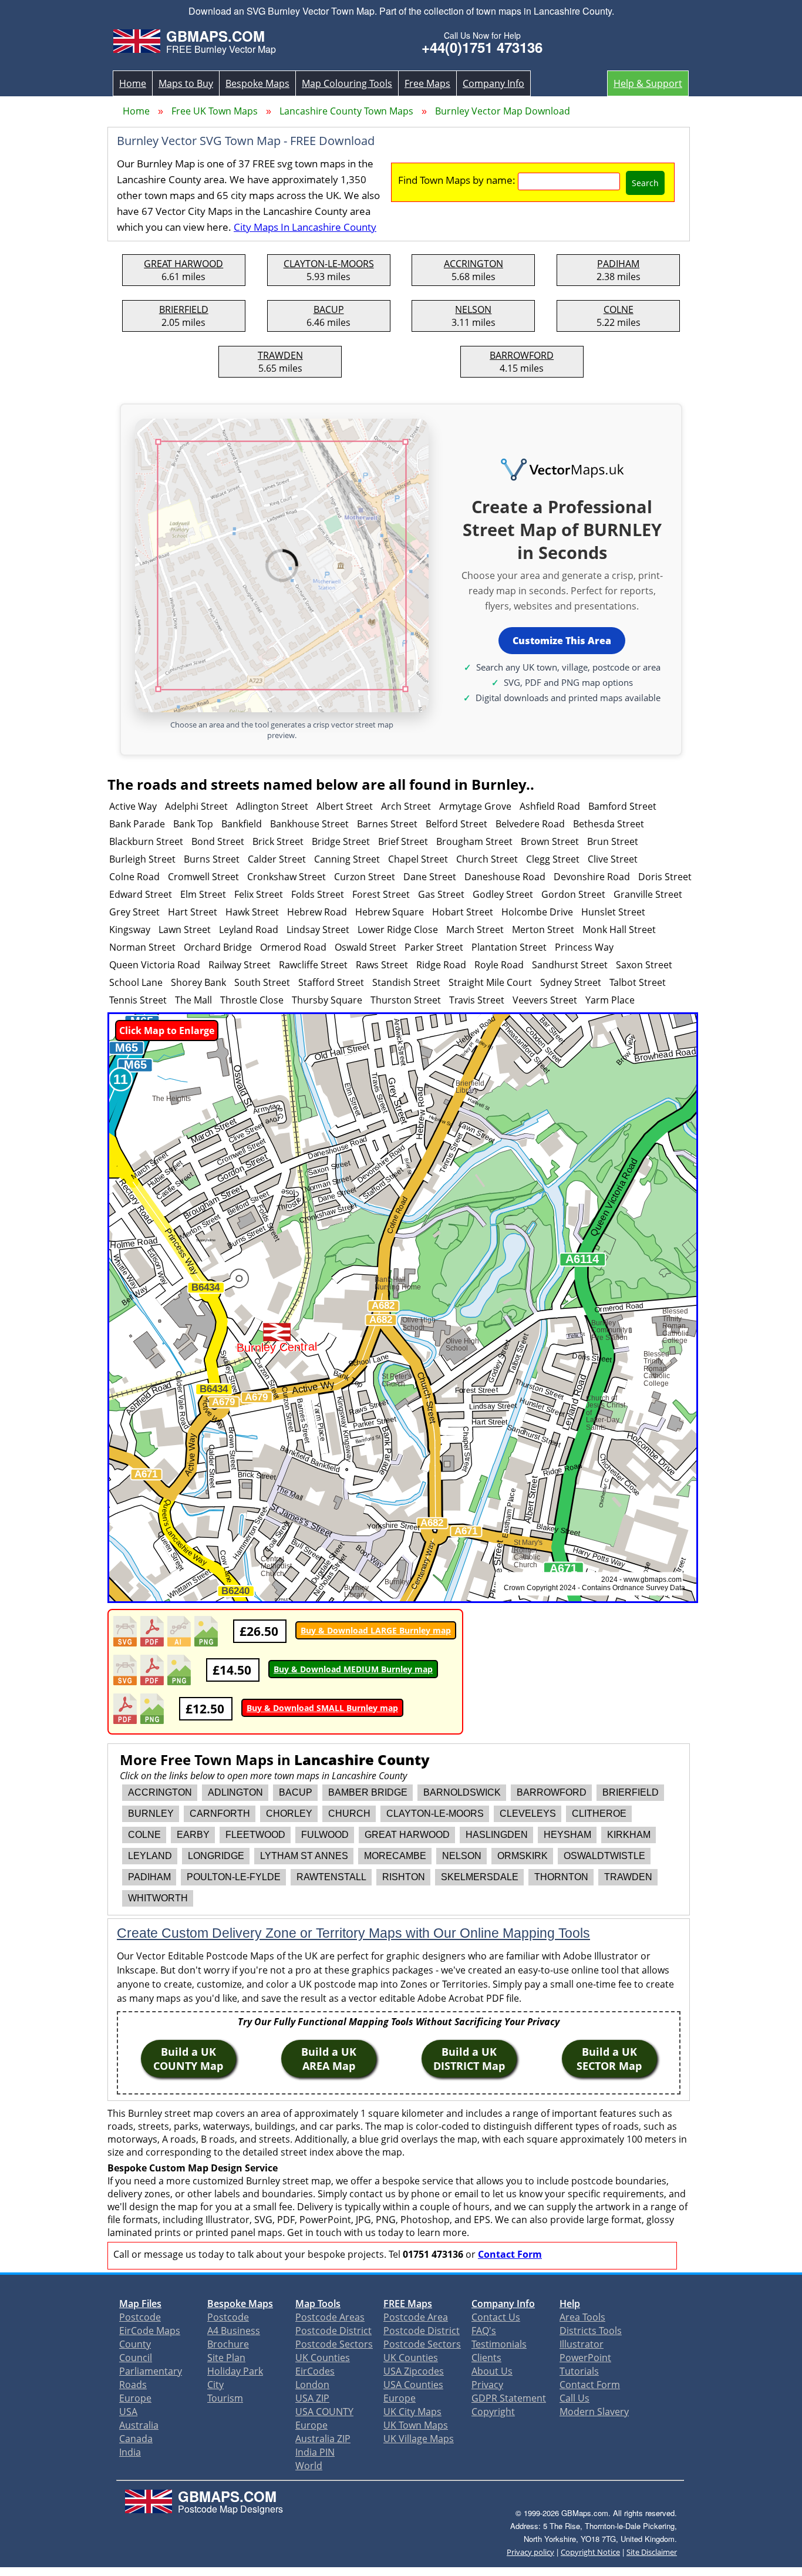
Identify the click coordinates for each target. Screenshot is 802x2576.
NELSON (473, 309)
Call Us (574, 2398)
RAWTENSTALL (331, 1877)
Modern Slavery (594, 2412)
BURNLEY (151, 1814)
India (130, 2452)
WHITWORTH (158, 1898)
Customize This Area (562, 641)
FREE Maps (408, 2304)
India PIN (315, 2452)
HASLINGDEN (497, 1835)
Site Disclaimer (652, 2552)
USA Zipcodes (414, 2371)
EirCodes (315, 2371)
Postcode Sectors (334, 2344)
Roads (133, 2385)
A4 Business (234, 2331)
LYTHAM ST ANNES (304, 1856)
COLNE (619, 309)
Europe (135, 2398)
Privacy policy (530, 2552)
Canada (136, 2439)
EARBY (193, 1835)
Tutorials (579, 2371)
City (215, 2385)
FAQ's (484, 2331)
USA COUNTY (324, 2412)
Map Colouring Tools (347, 83)
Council (136, 2358)
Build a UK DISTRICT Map (469, 2059)
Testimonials (499, 2344)
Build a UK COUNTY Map (188, 2059)
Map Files (140, 2304)
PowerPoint (585, 2358)
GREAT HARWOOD (183, 264)
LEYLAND (150, 1856)
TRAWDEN (280, 355)
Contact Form (510, 2254)
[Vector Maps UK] (562, 470)
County (135, 2344)
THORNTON (561, 1877)
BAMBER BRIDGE (368, 1792)
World (309, 2466)
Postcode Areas (330, 2317)
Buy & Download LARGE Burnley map (376, 1630)
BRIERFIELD (184, 309)
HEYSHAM (567, 1835)
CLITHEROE (599, 1814)
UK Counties (323, 2358)
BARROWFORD (522, 355)
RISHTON (404, 1877)
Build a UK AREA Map (329, 2059)
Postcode (140, 2317)
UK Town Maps (416, 2425)
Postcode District (333, 2331)
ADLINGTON (235, 1792)
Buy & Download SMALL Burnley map (322, 1708)
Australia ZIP (323, 2439)
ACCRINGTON (474, 264)
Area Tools (582, 2317)
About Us (492, 2371)
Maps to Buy (186, 83)
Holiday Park (235, 2371)
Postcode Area (416, 2317)
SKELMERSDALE (480, 1877)
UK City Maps (412, 2412)
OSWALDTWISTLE (604, 1856)
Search (645, 183)
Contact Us (496, 2317)
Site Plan (226, 2358)
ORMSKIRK (523, 1856)
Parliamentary (151, 2371)
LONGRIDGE (216, 1856)
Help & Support (648, 83)
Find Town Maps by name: (457, 180)
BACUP (329, 309)
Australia (139, 2425)
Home (133, 83)
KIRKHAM (629, 1835)
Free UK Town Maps (215, 111)
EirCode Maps (150, 2331)
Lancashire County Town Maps (346, 111)
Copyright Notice (590, 2552)
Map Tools (318, 2304)
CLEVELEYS (528, 1814)
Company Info (493, 83)
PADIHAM (618, 264)
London (312, 2385)
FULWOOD (325, 1835)
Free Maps (427, 83)
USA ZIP (312, 2398)
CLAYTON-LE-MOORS (329, 264)
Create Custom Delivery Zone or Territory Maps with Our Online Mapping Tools (353, 1933)
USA (128, 2412)
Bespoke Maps (257, 83)
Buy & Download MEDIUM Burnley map (353, 1669)
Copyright (493, 2412)
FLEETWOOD (255, 1835)
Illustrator (582, 2344)
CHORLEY (289, 1814)
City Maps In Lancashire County (305, 227)
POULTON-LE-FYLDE (234, 1877)
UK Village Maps (419, 2439)
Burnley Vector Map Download (503, 111)
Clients (486, 2358)
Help (570, 2304)
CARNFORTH (220, 1814)
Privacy (487, 2385)
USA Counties (413, 2385)
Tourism (225, 2398)
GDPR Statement (509, 2398)
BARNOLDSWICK (462, 1792)
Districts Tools (591, 2331)
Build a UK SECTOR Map (609, 2059)
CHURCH (349, 1814)
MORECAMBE (395, 1856)
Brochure (228, 2344)
